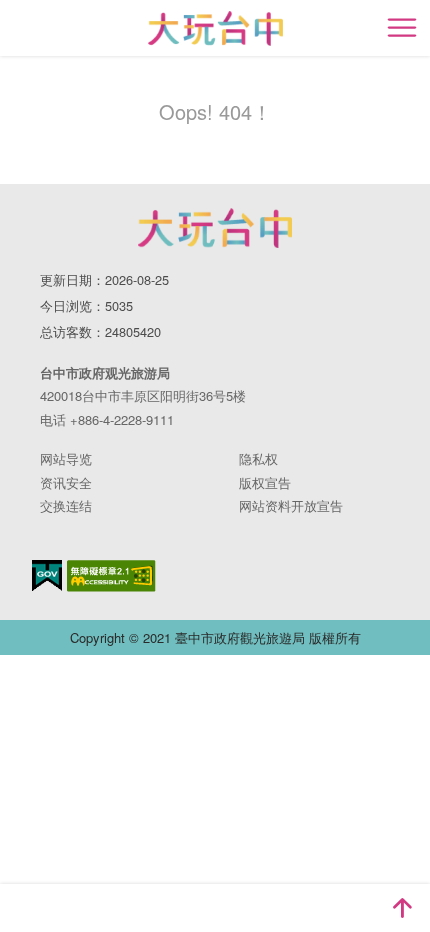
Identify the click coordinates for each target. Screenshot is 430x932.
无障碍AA (111, 576)
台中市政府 (215, 228)
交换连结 (66, 505)
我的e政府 (47, 575)
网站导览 (66, 458)
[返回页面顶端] (402, 908)
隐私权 (258, 458)
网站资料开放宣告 (291, 505)
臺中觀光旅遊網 (215, 28)
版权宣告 (265, 482)
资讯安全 (66, 482)
